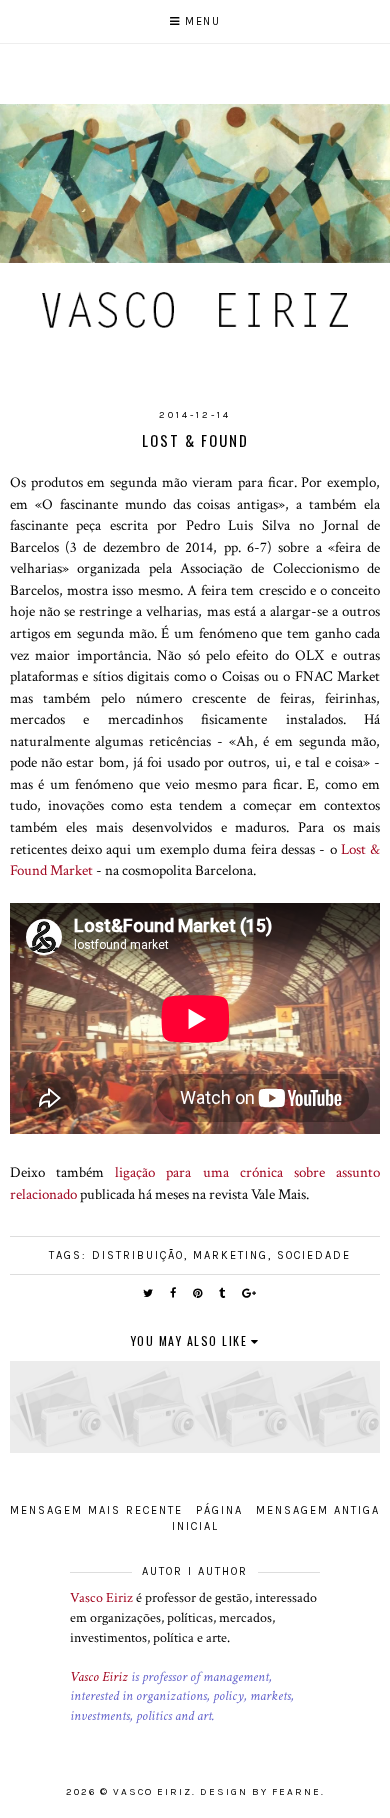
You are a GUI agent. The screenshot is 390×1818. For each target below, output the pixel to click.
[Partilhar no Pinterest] (198, 1293)
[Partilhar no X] (149, 1293)
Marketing (230, 1255)
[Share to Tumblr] (223, 1293)
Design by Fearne (260, 1792)
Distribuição (138, 1255)
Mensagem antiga (318, 1510)
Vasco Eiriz (101, 1598)
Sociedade (314, 1255)
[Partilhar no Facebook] (174, 1293)
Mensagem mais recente (96, 1510)
